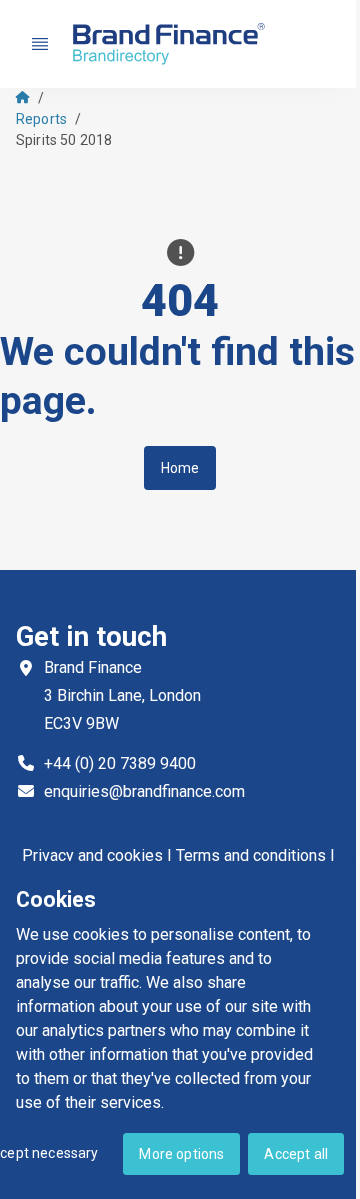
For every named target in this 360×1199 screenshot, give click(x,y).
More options (181, 1154)
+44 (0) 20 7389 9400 (120, 763)
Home (180, 468)
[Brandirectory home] (172, 44)
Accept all (296, 1154)
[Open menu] (40, 44)
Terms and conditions (251, 855)
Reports (41, 119)
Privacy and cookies (92, 855)
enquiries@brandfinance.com (144, 791)
